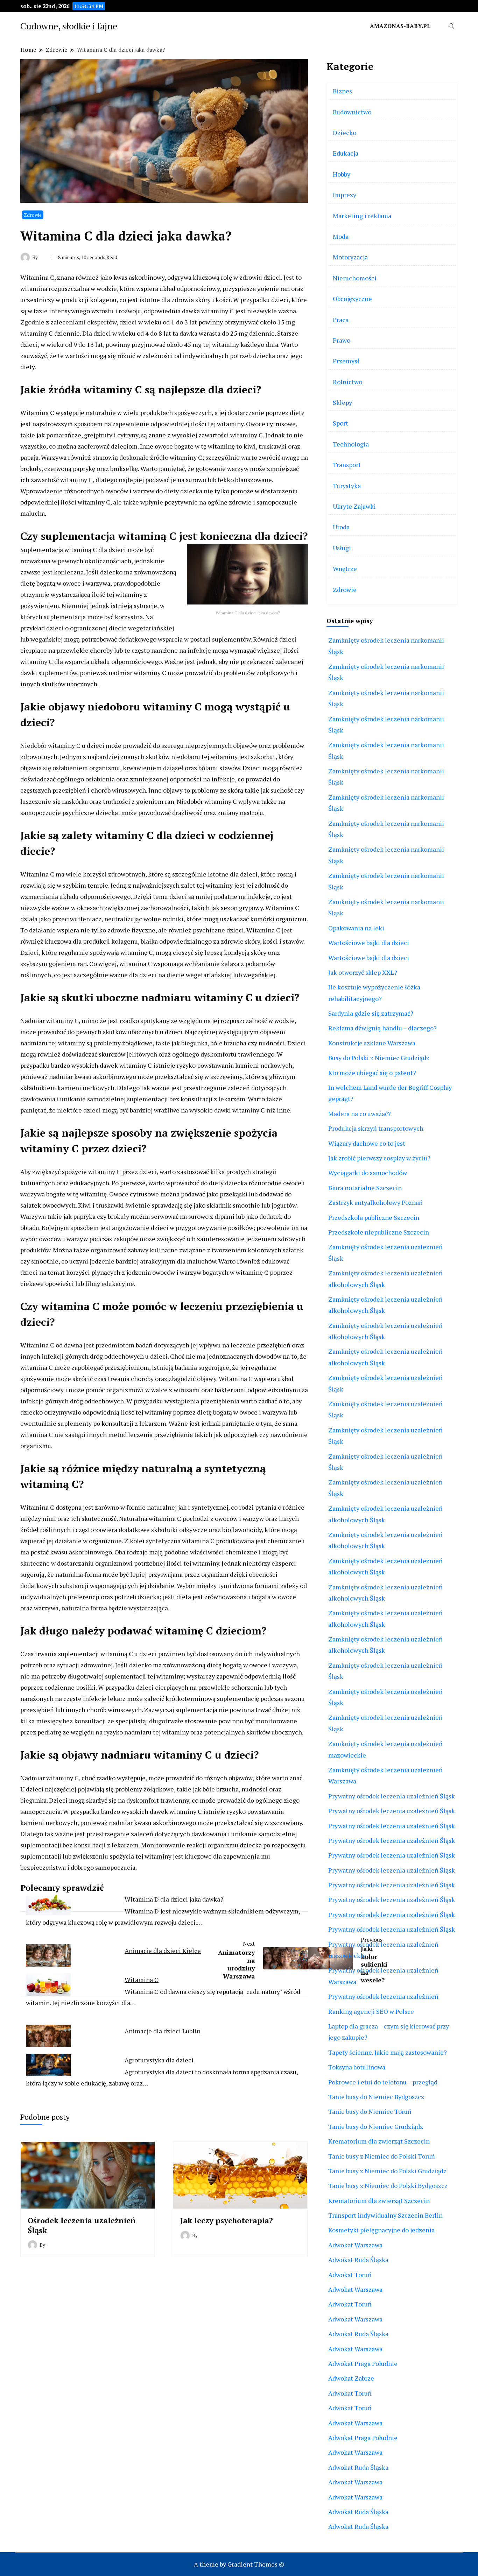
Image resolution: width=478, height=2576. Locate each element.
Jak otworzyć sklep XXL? (363, 972)
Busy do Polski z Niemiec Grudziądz (379, 1058)
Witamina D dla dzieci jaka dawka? (174, 1899)
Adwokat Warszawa (355, 2245)
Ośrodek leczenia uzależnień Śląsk (82, 2225)
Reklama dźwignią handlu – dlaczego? (382, 1028)
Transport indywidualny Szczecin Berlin (385, 2215)
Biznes (342, 91)
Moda (341, 236)
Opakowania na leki (356, 928)
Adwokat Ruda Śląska (358, 2260)
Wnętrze (345, 568)
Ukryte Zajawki (354, 506)
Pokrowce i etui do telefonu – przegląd (383, 2082)
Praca (341, 320)
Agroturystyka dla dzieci (159, 2060)
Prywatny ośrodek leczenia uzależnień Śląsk (392, 1796)
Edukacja (346, 153)
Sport (340, 423)
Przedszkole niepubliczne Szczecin (379, 1232)
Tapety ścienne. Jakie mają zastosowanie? (388, 2052)
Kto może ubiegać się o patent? (372, 1073)
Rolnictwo (347, 382)
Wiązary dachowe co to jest (367, 1143)
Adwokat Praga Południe (363, 2363)
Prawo (342, 340)
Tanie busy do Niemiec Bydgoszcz (376, 2097)
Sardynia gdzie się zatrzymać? (371, 1013)
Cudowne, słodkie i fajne (69, 26)
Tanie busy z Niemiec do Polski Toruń (382, 2156)
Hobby (342, 174)
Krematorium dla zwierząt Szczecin (379, 2141)
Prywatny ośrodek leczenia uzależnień (383, 1996)
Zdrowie (33, 215)
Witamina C (142, 1980)
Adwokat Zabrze (351, 2378)
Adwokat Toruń (350, 2275)
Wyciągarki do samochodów (368, 1173)
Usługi (342, 548)
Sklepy (342, 402)
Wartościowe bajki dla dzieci (369, 943)
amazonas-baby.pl (400, 26)
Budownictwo (352, 112)
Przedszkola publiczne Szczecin (374, 1217)
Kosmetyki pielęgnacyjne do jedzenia (381, 2230)
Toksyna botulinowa (357, 2067)
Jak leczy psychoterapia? (227, 2220)
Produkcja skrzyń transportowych (376, 1128)
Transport (347, 465)
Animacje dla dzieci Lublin (163, 2031)
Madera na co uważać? (360, 1114)
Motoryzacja (350, 257)
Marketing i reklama (362, 216)
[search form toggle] (451, 26)
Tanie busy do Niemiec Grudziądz (376, 2126)
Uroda (341, 527)
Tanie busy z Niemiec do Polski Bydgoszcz (388, 2185)
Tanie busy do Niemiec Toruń (370, 2111)
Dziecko (345, 133)
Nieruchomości (355, 278)
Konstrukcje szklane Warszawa (372, 1043)
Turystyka (347, 486)
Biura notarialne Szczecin (365, 1188)
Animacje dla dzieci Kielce (163, 1951)
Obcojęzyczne (352, 299)
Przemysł (346, 361)
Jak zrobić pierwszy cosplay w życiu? (379, 1158)
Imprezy (345, 195)
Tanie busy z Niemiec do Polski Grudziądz (387, 2171)
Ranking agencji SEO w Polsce (371, 2011)
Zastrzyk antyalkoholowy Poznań (375, 1202)
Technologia (351, 444)
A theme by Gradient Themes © (239, 2564)
